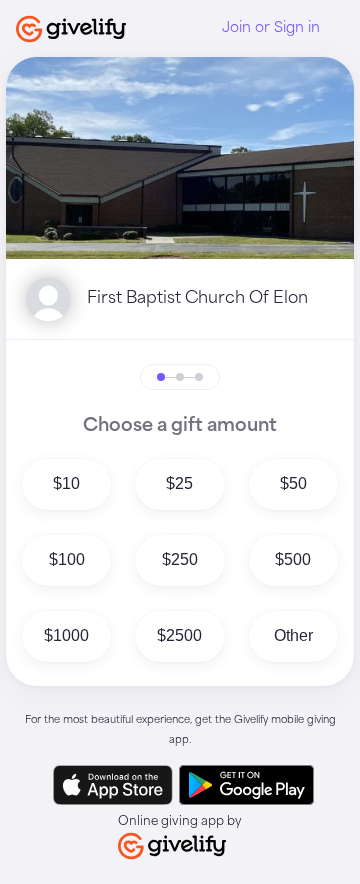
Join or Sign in (271, 28)
